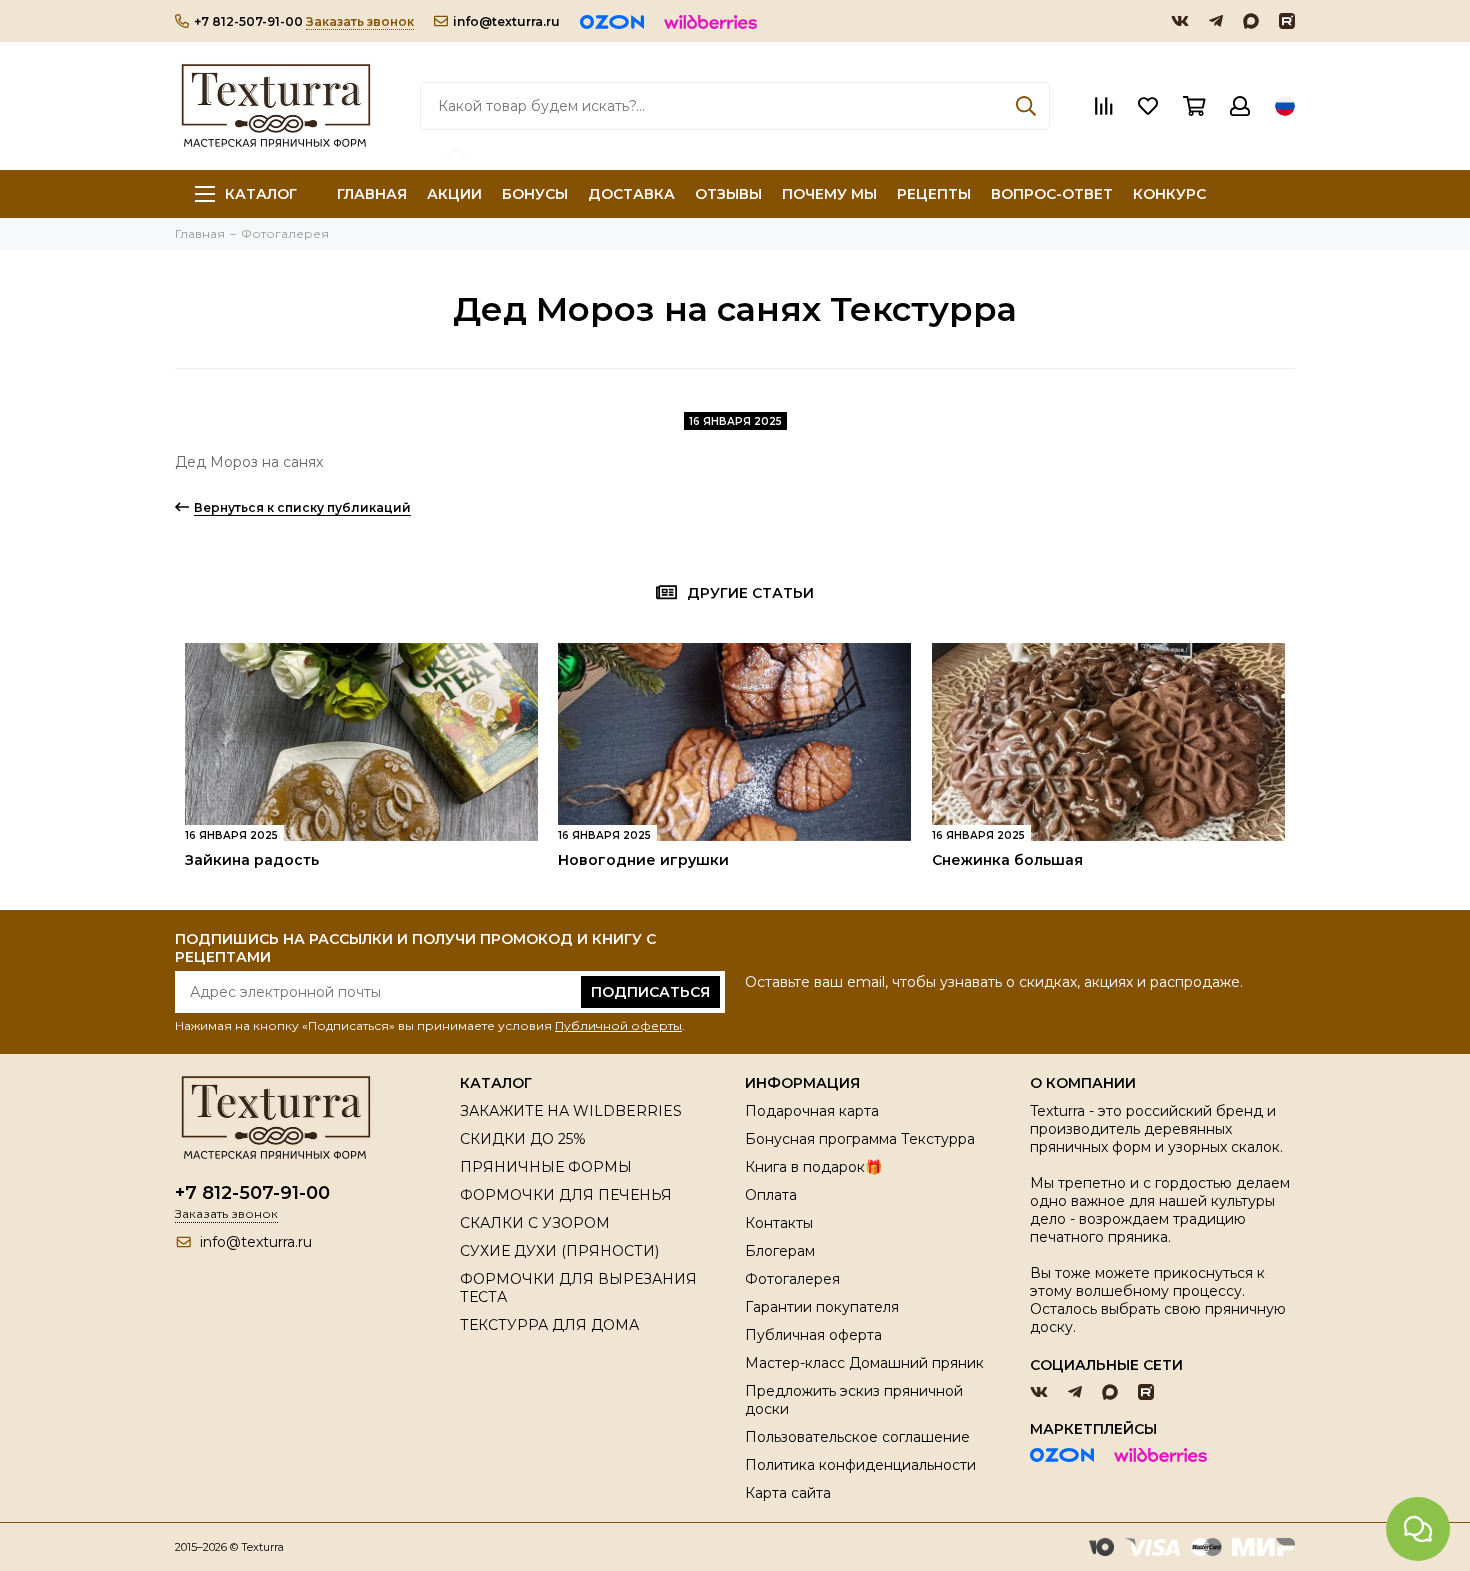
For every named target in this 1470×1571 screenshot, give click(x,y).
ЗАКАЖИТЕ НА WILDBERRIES (571, 1111)
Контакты (779, 1223)
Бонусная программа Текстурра (860, 1139)
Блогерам (780, 1251)
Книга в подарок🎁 (813, 1167)
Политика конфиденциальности (860, 1465)
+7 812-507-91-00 (248, 21)
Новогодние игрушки (643, 860)
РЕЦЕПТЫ (934, 194)
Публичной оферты (618, 1025)
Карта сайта (788, 1493)
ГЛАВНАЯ (372, 194)
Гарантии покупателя (822, 1307)
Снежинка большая (1007, 860)
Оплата (771, 1195)
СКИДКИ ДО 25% (523, 1139)
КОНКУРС (1169, 194)
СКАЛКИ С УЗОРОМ (535, 1223)
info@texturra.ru (506, 21)
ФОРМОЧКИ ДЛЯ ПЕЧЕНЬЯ (566, 1195)
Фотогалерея (792, 1279)
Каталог (261, 194)
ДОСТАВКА (631, 194)
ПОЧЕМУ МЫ (829, 194)
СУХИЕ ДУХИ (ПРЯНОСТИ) (559, 1251)
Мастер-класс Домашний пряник (864, 1363)
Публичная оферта (813, 1335)
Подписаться (650, 992)
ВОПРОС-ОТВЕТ (1052, 194)
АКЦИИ (454, 194)
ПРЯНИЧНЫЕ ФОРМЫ (546, 1167)
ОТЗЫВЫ (728, 194)
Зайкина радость (252, 860)
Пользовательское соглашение (857, 1437)
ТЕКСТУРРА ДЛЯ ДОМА (549, 1325)
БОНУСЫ (535, 194)
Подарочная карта (812, 1111)
